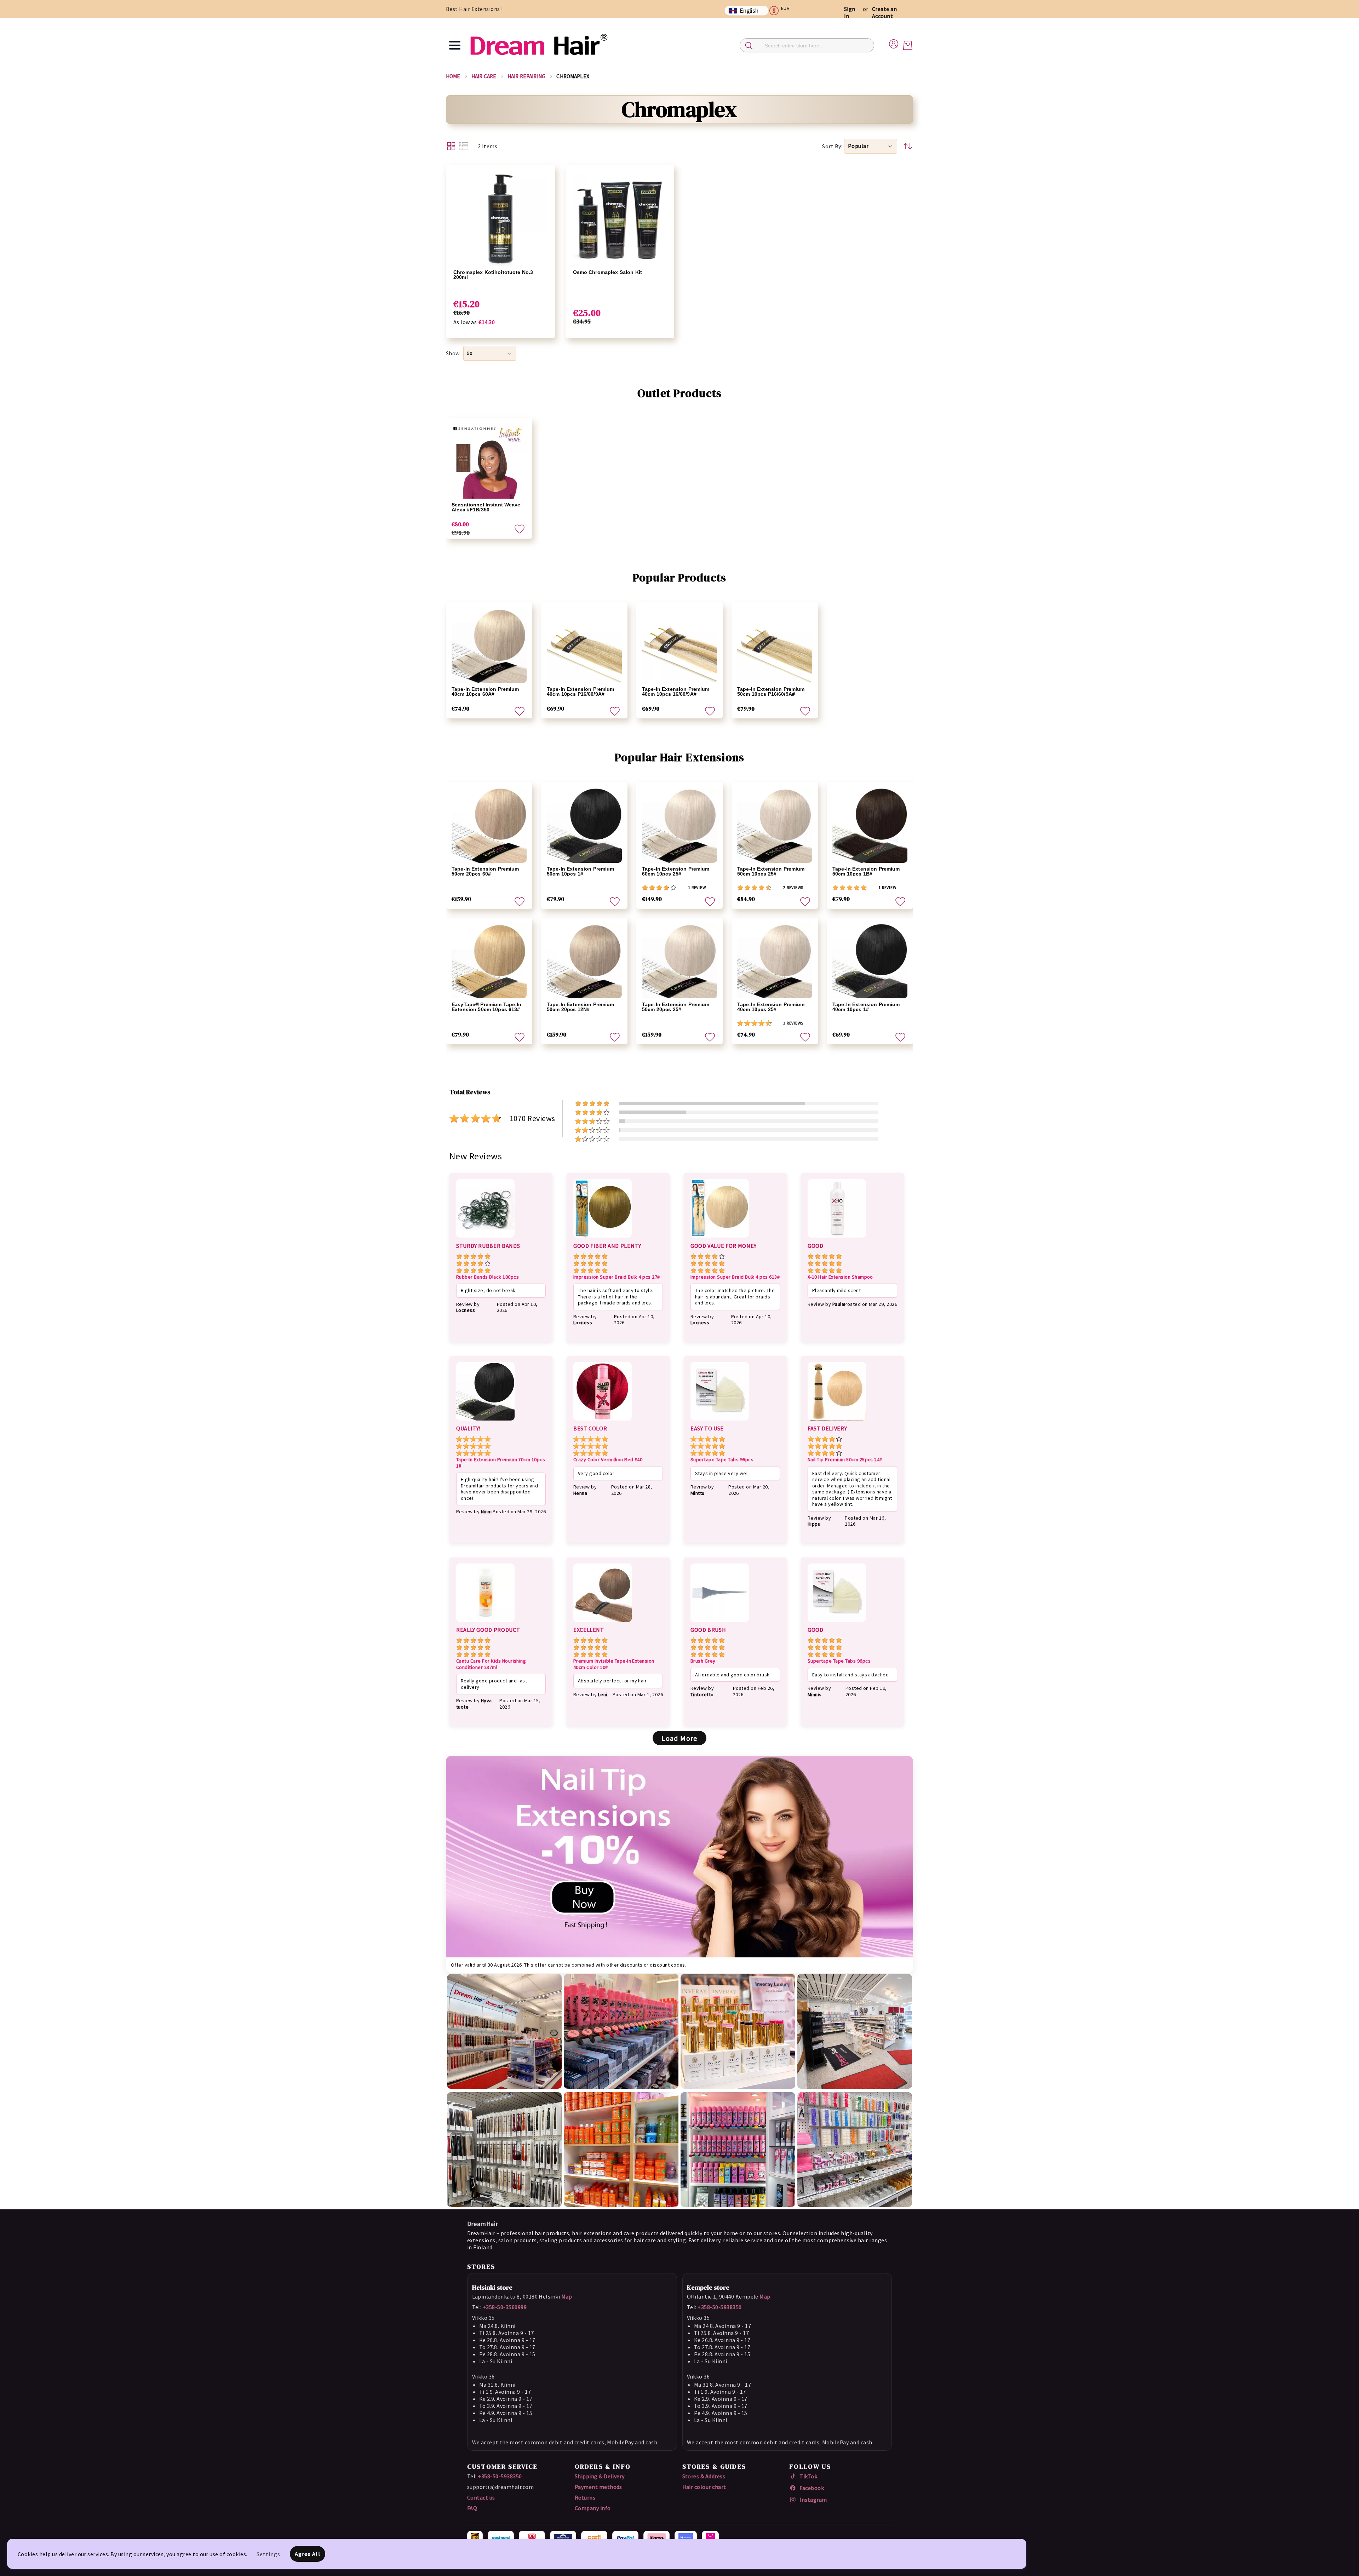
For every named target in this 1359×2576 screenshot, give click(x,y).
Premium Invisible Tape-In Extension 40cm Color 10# (614, 1664)
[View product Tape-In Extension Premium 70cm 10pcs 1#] (485, 1422)
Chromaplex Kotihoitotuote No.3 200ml (493, 275)
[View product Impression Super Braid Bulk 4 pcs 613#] (720, 1239)
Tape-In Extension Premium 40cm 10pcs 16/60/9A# (676, 692)
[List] (464, 146)
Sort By (832, 146)
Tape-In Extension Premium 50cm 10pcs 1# (581, 871)
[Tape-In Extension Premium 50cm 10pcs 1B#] (870, 825)
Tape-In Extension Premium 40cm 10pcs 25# (771, 1007)
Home (453, 76)
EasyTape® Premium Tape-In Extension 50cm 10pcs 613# (487, 1007)
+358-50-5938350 (719, 2307)
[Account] (894, 43)
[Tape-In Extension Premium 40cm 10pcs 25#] (775, 961)
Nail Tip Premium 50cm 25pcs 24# (845, 1460)
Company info (593, 2508)
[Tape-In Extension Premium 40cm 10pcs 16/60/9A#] (679, 646)
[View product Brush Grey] (720, 1623)
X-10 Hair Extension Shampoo (840, 1277)
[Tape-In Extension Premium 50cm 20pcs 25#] (679, 961)
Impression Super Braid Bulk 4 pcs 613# (735, 1277)
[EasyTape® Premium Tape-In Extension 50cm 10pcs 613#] (489, 961)
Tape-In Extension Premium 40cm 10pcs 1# (866, 1007)
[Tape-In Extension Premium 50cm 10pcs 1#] (584, 825)
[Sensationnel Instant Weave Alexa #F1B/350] (489, 461)
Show (453, 353)
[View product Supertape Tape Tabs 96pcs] (720, 1422)
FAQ (472, 2508)
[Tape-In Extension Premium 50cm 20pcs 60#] (489, 825)
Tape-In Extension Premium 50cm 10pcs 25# (771, 871)
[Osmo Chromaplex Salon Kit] (620, 219)
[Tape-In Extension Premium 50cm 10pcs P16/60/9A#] (775, 646)
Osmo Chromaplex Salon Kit (608, 272)
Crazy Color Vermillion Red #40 (608, 1460)
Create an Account (884, 12)
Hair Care (484, 76)
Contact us (481, 2497)
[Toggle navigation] (455, 45)
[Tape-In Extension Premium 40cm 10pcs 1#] (870, 961)
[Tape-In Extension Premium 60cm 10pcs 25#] (679, 825)
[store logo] (539, 45)
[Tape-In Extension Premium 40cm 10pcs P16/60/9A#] (584, 646)
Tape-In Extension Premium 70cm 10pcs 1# (501, 1463)
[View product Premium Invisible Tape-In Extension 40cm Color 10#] (603, 1623)
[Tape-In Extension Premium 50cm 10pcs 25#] (775, 825)
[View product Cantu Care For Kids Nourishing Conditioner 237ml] (485, 1623)
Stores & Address (704, 2476)
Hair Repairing (526, 76)
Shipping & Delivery (600, 2476)
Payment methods (598, 2487)
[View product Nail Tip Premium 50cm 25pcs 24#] (837, 1422)
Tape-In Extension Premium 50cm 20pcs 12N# (581, 1007)
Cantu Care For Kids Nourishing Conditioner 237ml (491, 1664)
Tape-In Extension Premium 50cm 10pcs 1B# (866, 871)
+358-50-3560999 (505, 2307)
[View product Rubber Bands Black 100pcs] (485, 1239)
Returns (585, 2497)
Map (567, 2296)
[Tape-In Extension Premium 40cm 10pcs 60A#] (489, 646)
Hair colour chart (704, 2487)
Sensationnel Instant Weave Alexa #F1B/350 (486, 507)
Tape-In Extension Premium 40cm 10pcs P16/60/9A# (581, 692)
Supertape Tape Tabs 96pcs (722, 1460)
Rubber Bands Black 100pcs (488, 1277)
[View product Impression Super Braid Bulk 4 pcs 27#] (603, 1239)
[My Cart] (908, 45)
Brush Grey (703, 1661)
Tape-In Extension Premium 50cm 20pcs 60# (485, 871)
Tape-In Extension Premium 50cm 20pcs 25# (676, 1007)
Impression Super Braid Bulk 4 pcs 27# (617, 1277)
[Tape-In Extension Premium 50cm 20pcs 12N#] (584, 961)
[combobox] (807, 45)
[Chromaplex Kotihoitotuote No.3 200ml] (500, 219)
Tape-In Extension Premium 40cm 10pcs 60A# (485, 692)
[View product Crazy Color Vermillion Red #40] (603, 1422)
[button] (782, 11)
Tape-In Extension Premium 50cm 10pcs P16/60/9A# (771, 692)
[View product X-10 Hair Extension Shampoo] (837, 1239)
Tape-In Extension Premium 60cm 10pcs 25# (676, 871)
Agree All (308, 2554)
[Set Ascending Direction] (908, 146)
